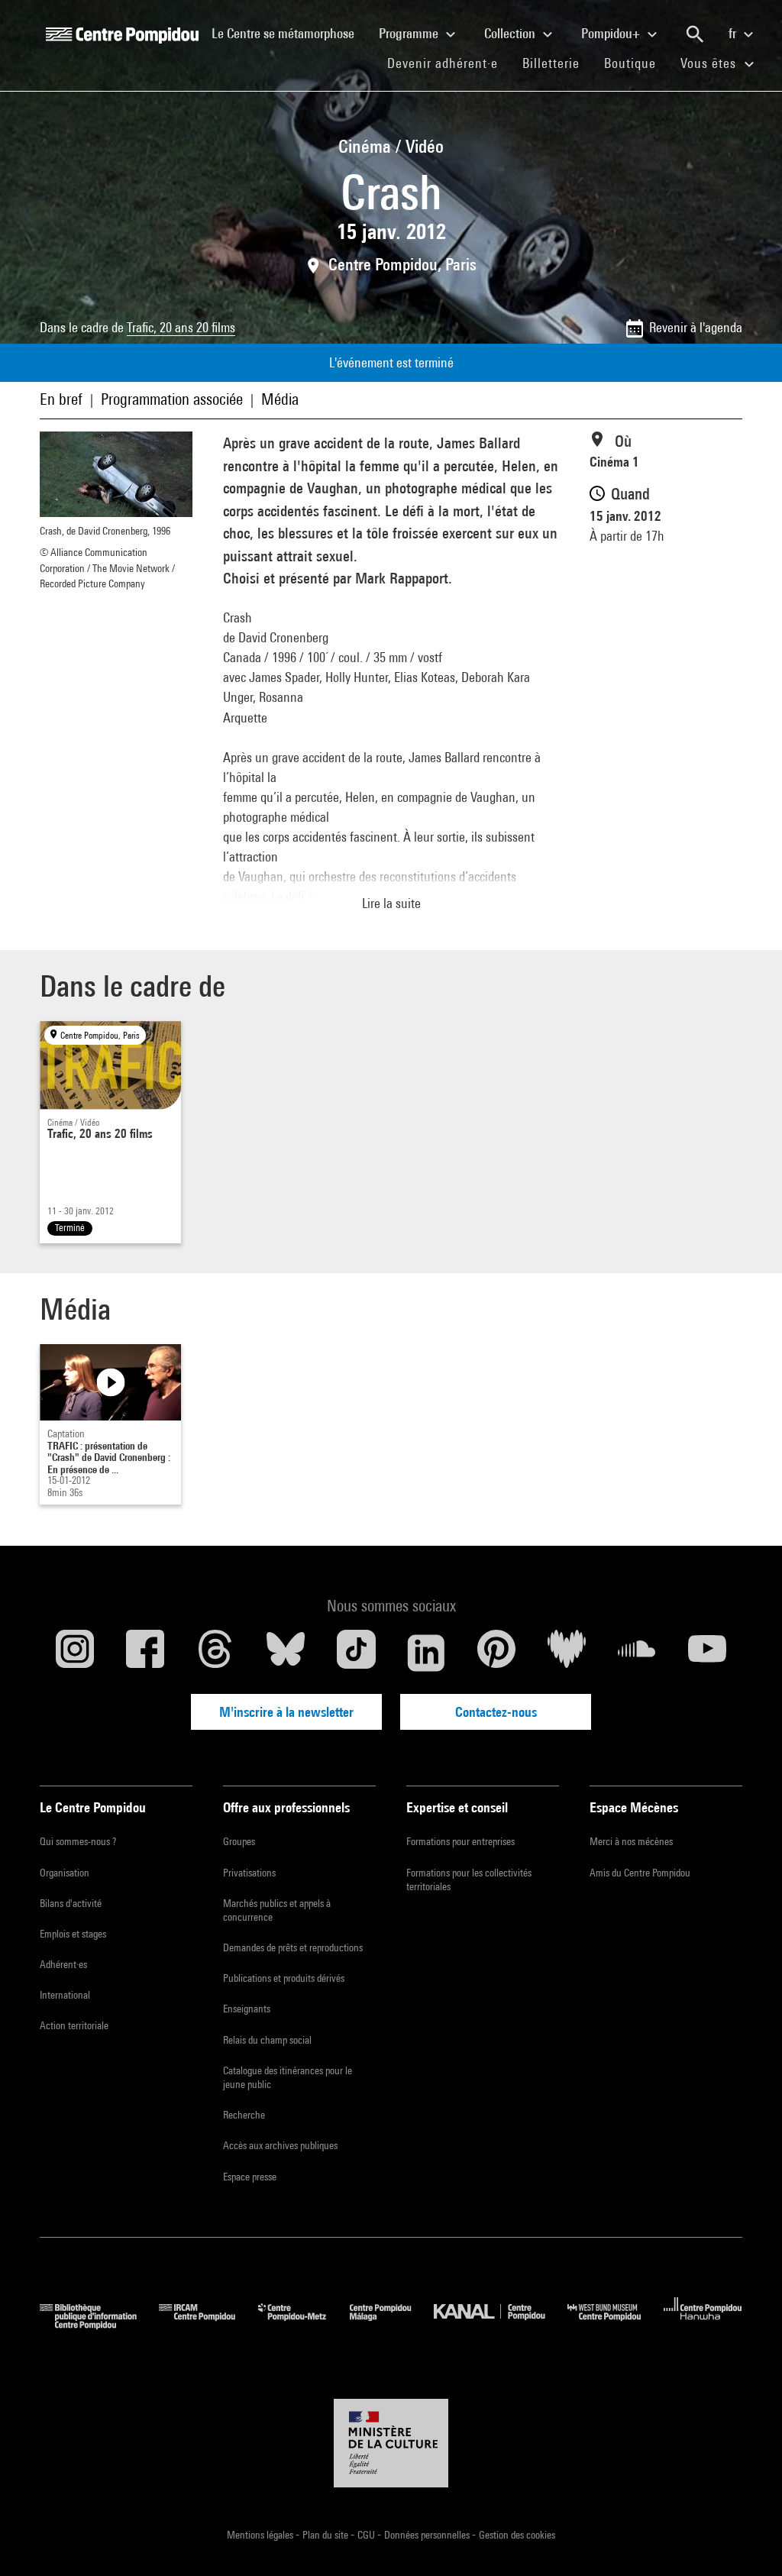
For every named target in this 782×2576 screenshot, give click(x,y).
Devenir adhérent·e (449, 63)
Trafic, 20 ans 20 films (181, 327)
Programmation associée (172, 399)
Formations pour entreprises (460, 1841)
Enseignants (247, 2009)
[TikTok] (356, 1653)
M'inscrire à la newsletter (286, 1712)
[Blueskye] (286, 1653)
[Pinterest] (496, 1653)
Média (280, 399)
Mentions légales (261, 2535)
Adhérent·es (63, 1964)
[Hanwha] (703, 2324)
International (65, 1995)
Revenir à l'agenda (696, 327)
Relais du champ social (267, 2040)
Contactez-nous (496, 1712)
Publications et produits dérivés (284, 1978)
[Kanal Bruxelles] (501, 2324)
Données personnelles (428, 2535)
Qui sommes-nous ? (78, 1841)
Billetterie (551, 63)
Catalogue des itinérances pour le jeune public (288, 2077)
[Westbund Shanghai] (616, 2324)
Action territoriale (74, 2025)
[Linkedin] (426, 1653)
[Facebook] (145, 1653)
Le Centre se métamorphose (289, 33)
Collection (511, 33)
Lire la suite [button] (391, 903)
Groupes (239, 1841)
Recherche (244, 2115)
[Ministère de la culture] (391, 2443)
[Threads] (215, 1653)
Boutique (636, 63)
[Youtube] (707, 1653)
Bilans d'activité (71, 1903)
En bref (61, 399)
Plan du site (326, 2535)
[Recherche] (695, 34)
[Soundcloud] (637, 1653)
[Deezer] (567, 1653)
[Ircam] (208, 2324)
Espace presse (250, 2177)
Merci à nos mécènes (631, 1841)
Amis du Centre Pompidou (640, 1873)
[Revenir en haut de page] (746, 2540)
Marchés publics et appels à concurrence (277, 1910)
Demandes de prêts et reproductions (293, 1947)
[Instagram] (75, 1653)
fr (734, 33)
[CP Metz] (304, 2324)
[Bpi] (99, 2324)
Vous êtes (710, 63)
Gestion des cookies (517, 2535)
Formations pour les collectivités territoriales (469, 1879)
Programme (410, 33)
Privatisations (249, 1873)
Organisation (65, 1873)
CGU (367, 2535)
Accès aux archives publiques (280, 2145)
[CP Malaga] (392, 2324)
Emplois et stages (73, 1934)
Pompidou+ (612, 33)
